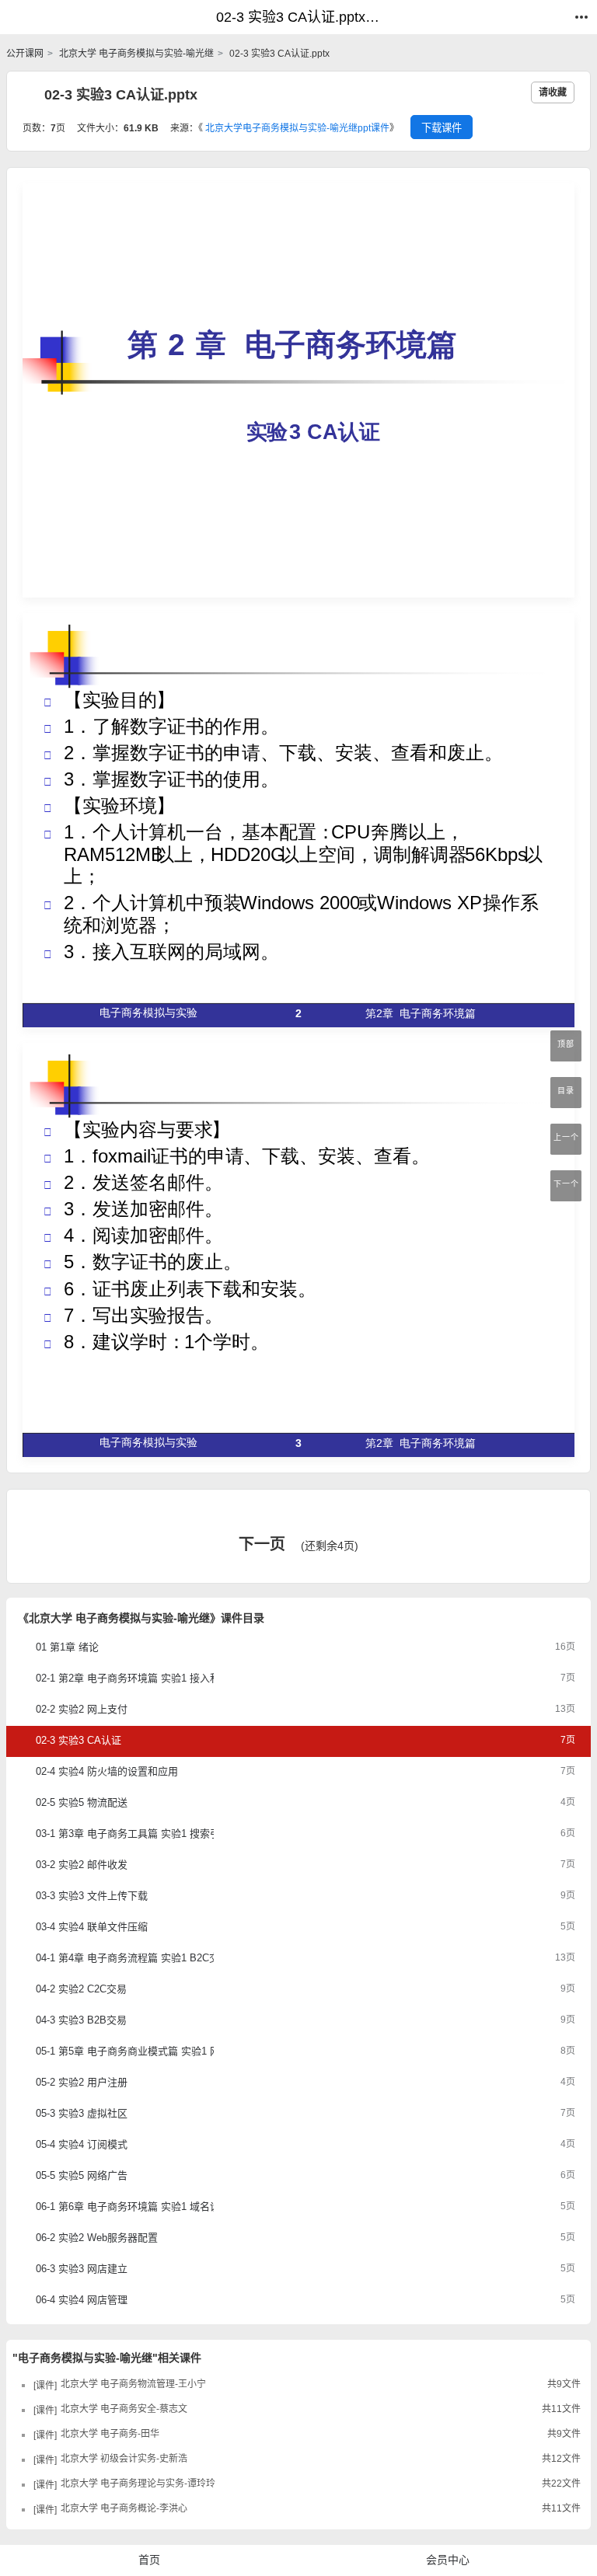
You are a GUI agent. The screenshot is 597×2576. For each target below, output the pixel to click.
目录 (566, 1091)
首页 (149, 2560)
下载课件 (442, 128)
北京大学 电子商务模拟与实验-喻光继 (135, 54)
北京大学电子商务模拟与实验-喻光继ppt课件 (297, 128)
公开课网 (25, 54)
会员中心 (448, 2560)
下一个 (566, 1184)
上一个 (566, 1137)
